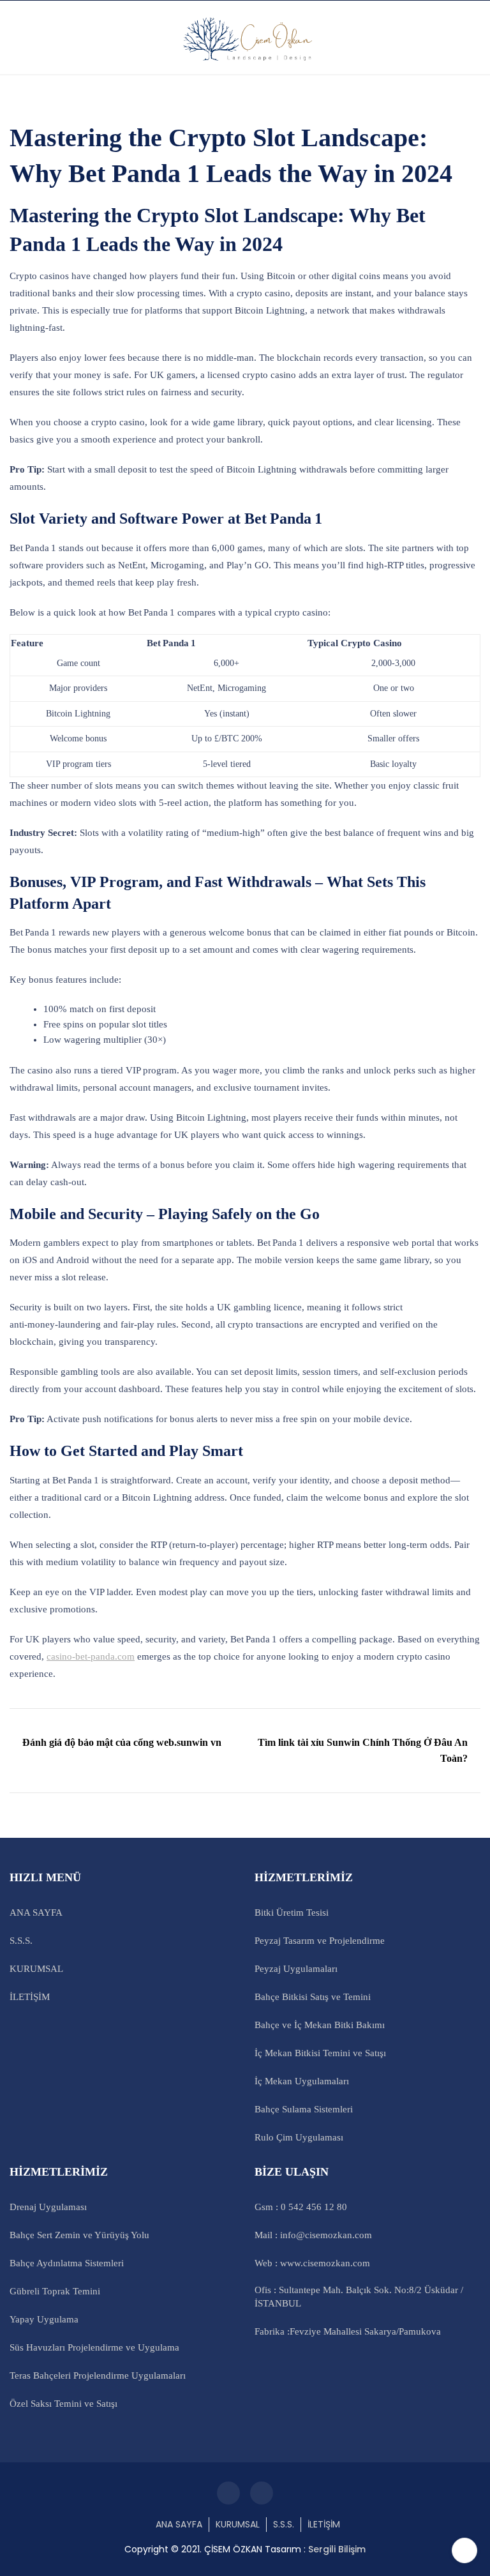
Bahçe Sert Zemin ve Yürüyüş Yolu (79, 2235)
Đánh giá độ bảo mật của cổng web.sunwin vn (122, 1742)
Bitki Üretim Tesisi (292, 1913)
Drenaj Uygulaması (48, 2207)
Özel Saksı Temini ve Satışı (63, 2404)
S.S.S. (21, 1941)
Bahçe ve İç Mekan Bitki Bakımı (320, 2025)
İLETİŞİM (30, 1997)
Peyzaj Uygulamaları (296, 1969)
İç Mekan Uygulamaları (302, 2081)
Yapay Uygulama (44, 2319)
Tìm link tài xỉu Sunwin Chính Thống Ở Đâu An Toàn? (363, 1751)
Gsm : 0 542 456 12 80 (301, 2207)
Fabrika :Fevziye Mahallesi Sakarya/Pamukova (348, 2331)
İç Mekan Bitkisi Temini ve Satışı (320, 2053)
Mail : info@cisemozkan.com (313, 2235)
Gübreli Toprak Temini (55, 2291)
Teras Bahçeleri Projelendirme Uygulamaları (98, 2375)
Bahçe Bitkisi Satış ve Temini (313, 1997)
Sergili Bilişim (337, 2549)
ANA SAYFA (36, 1913)
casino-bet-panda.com (91, 1656)
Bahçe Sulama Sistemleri (304, 2109)
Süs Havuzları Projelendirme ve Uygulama (94, 2347)
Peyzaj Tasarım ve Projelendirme (320, 1941)
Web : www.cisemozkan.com (312, 2263)
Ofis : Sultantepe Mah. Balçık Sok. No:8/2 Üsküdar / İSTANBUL (359, 2297)
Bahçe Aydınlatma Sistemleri (67, 2263)
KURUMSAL (36, 1969)
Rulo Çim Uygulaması (299, 2137)
